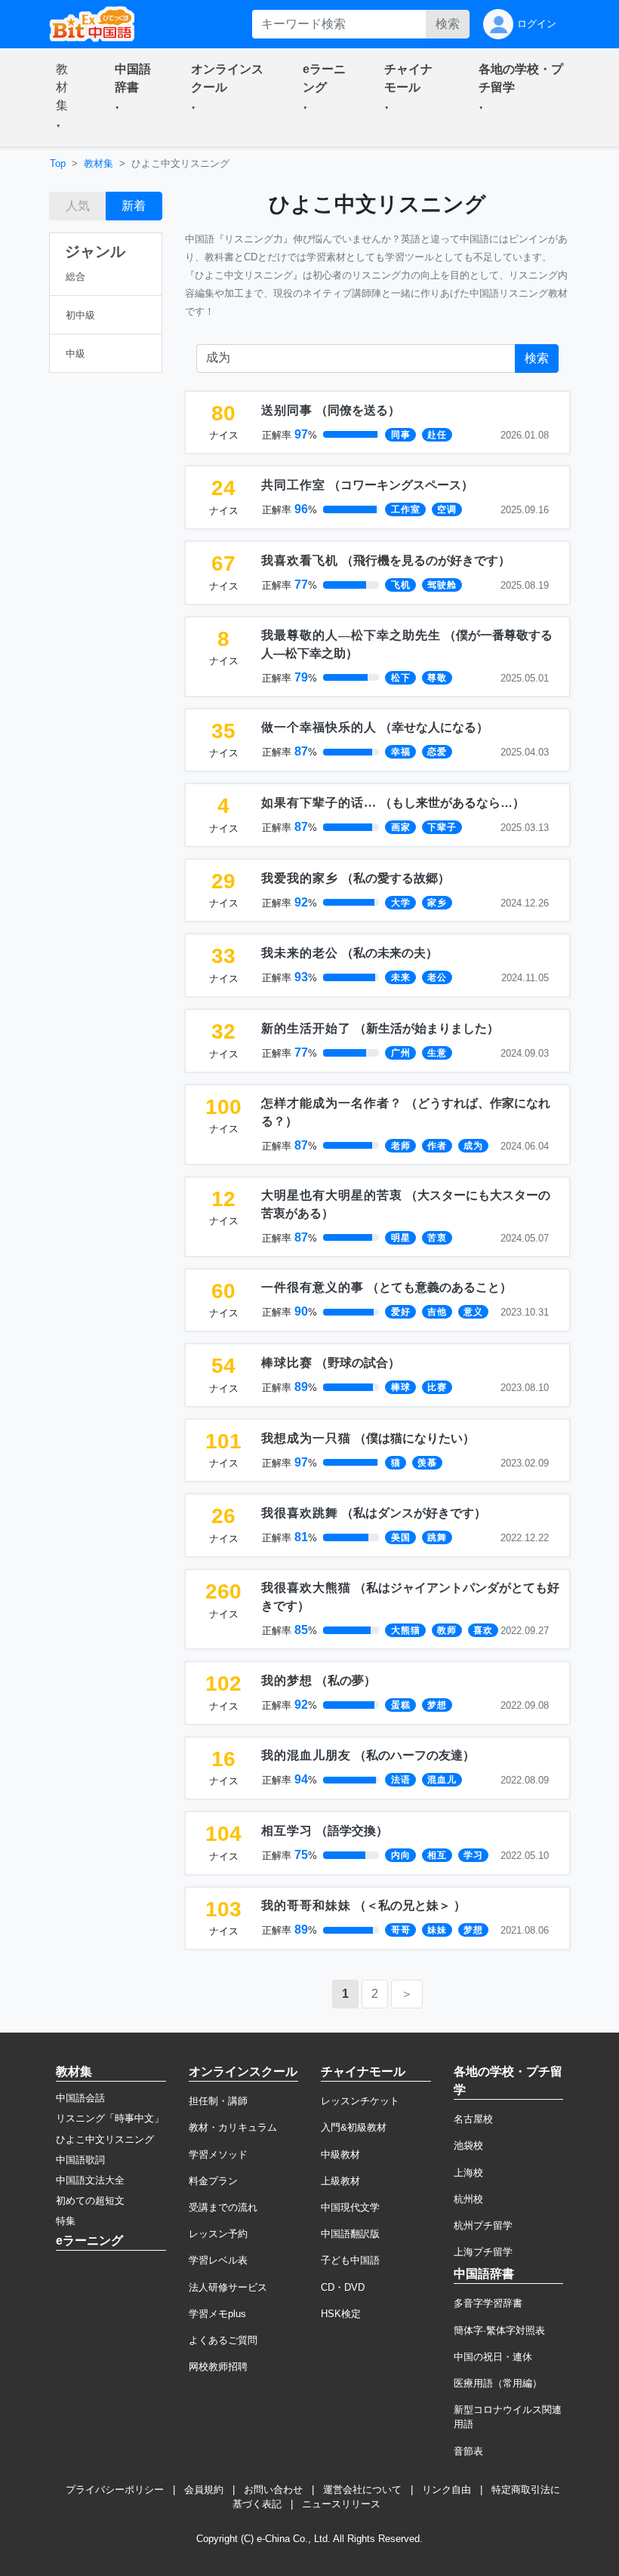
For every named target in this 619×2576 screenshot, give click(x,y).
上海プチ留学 (483, 2252)
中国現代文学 (350, 2207)
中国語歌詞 (80, 2160)
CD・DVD (343, 2287)
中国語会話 (80, 2098)
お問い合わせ (273, 2490)
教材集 (99, 163)
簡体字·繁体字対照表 (499, 2330)
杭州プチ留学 (483, 2225)
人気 (78, 206)
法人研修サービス (228, 2287)
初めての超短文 (90, 2201)
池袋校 (468, 2145)
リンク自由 (447, 2490)
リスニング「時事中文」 (110, 2118)
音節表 (468, 2451)
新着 (134, 206)
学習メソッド (218, 2154)
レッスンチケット (360, 2101)
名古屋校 (473, 2119)
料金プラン (213, 2181)
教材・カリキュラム (233, 2127)
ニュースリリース (341, 2504)
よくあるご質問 (223, 2340)
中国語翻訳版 (350, 2234)
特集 (66, 2221)
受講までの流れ (223, 2207)
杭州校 (468, 2199)
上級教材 (340, 2181)
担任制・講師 (218, 2101)
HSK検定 (341, 2314)
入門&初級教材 (354, 2127)
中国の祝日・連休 (493, 2357)
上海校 (468, 2173)
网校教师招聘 (218, 2367)
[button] (67, 97)
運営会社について (362, 2490)
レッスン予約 (218, 2234)
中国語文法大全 (90, 2180)
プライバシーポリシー (115, 2490)
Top (58, 163)
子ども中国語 (350, 2260)
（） (331, 410)
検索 (448, 24)
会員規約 (204, 2490)
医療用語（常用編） (498, 2383)
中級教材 (340, 2154)
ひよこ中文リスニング (105, 2139)
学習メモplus (217, 2314)
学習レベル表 (218, 2260)
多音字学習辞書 (488, 2303)
